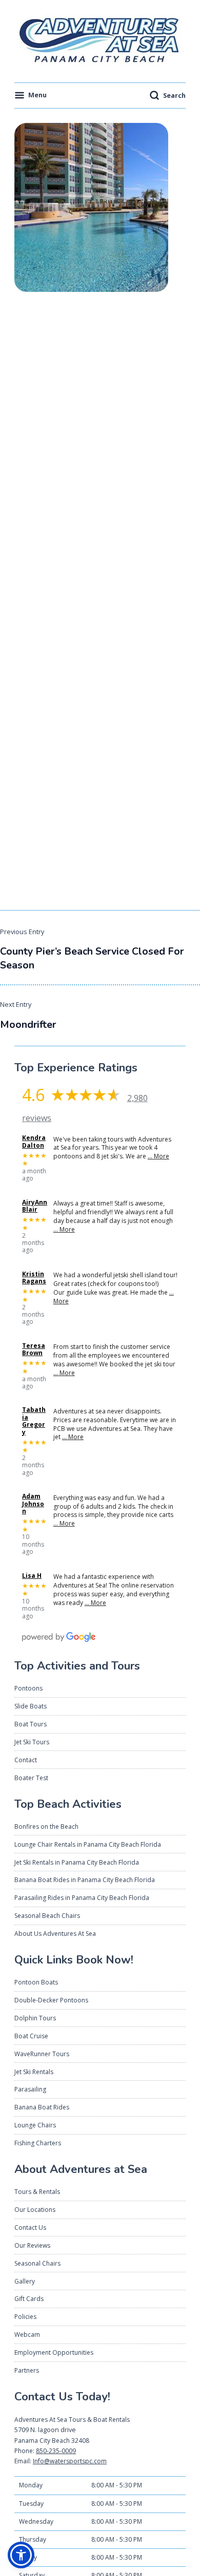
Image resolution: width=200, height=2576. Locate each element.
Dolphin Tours (35, 2018)
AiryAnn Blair (35, 1206)
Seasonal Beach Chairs (47, 1916)
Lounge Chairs (35, 2125)
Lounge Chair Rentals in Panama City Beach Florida (88, 1844)
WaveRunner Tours (42, 2054)
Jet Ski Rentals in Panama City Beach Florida (77, 1862)
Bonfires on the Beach (46, 1827)
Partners (27, 2370)
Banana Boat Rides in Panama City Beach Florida (85, 1880)
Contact (26, 1760)
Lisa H (32, 1576)
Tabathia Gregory (34, 1421)
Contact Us (30, 2227)
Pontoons (28, 1688)
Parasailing (30, 2089)
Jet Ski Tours (32, 1742)
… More (158, 1156)
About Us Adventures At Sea (55, 1934)
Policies (25, 2317)
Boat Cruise (31, 2036)
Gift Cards (29, 2299)
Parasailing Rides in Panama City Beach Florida (82, 1898)
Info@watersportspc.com (70, 2461)
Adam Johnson (33, 1504)
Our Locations (35, 2210)
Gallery (25, 2281)
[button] (21, 2555)
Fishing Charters (38, 2143)
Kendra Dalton (34, 1142)
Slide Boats (31, 1706)
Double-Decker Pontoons (51, 2000)
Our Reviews (32, 2245)
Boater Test (31, 1778)
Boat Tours (31, 1724)
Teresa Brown (34, 1350)
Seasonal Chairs (37, 2263)
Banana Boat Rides (42, 2107)
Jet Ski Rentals (34, 2072)
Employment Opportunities (54, 2352)
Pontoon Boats (36, 1982)
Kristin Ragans (34, 1278)
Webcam (27, 2335)
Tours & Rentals (37, 2192)
